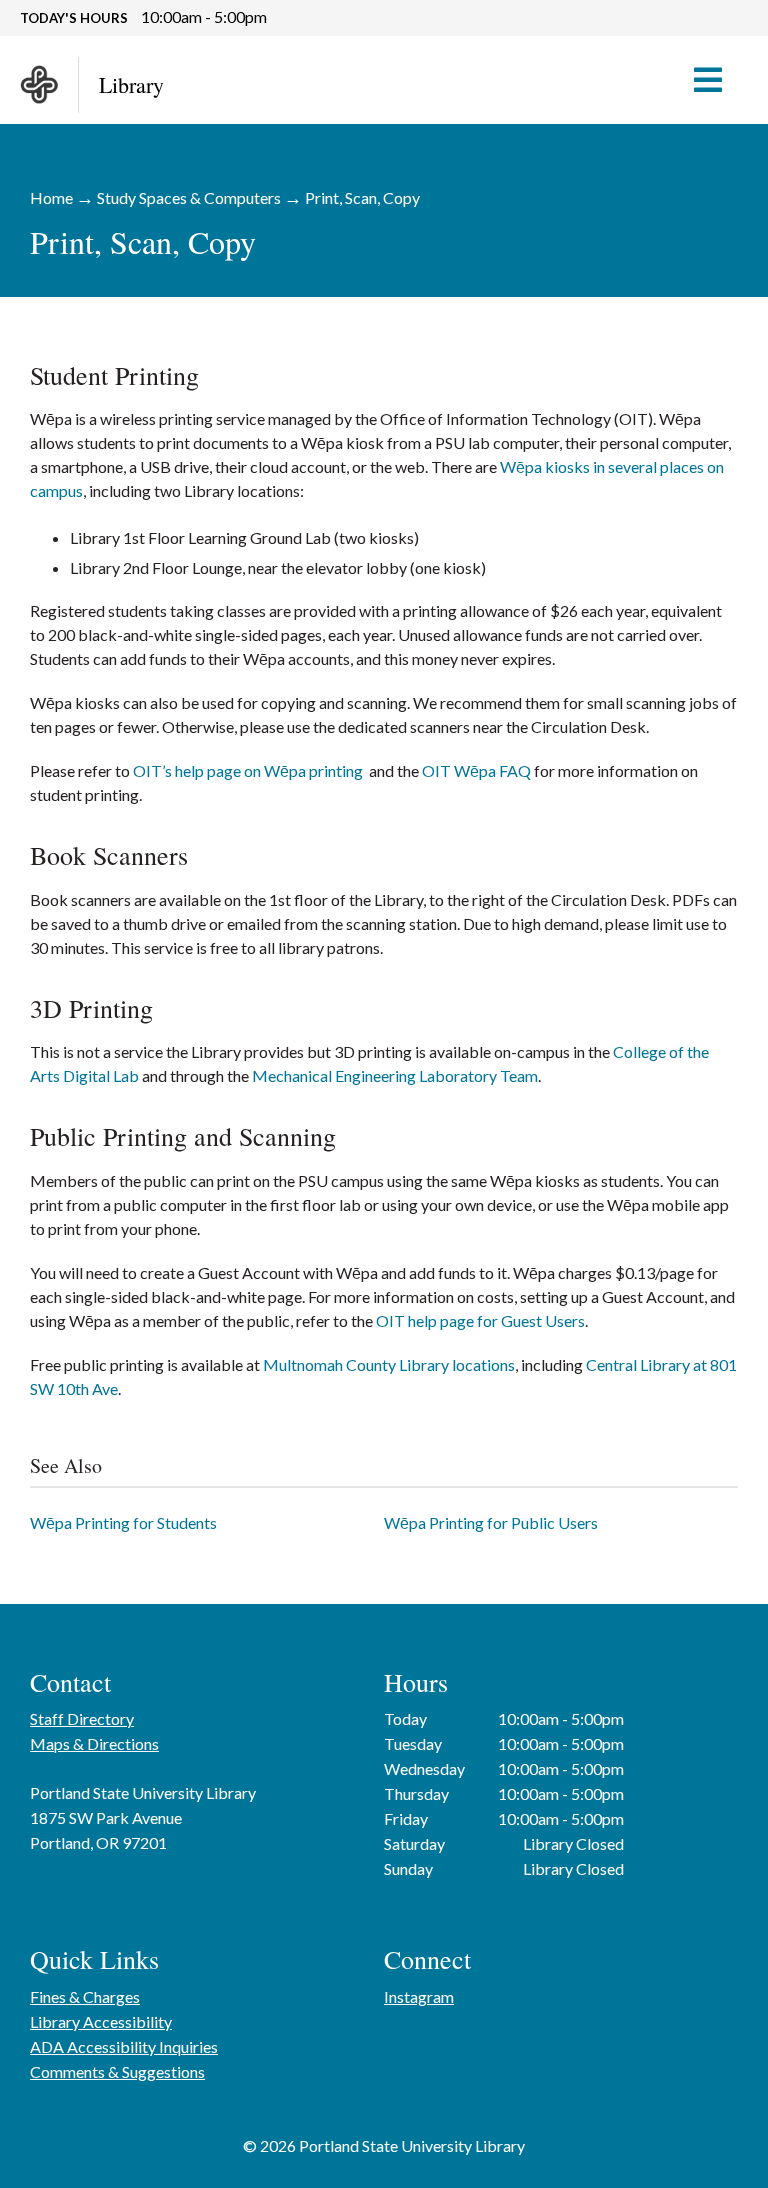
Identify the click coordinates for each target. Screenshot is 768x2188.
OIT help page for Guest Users (480, 1320)
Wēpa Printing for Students (123, 1522)
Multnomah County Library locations (389, 1364)
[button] (717, 80)
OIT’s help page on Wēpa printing (248, 770)
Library (131, 84)
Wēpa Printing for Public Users (491, 1522)
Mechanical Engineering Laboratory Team (395, 1075)
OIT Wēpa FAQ (476, 770)
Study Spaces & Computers (189, 197)
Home (51, 197)
